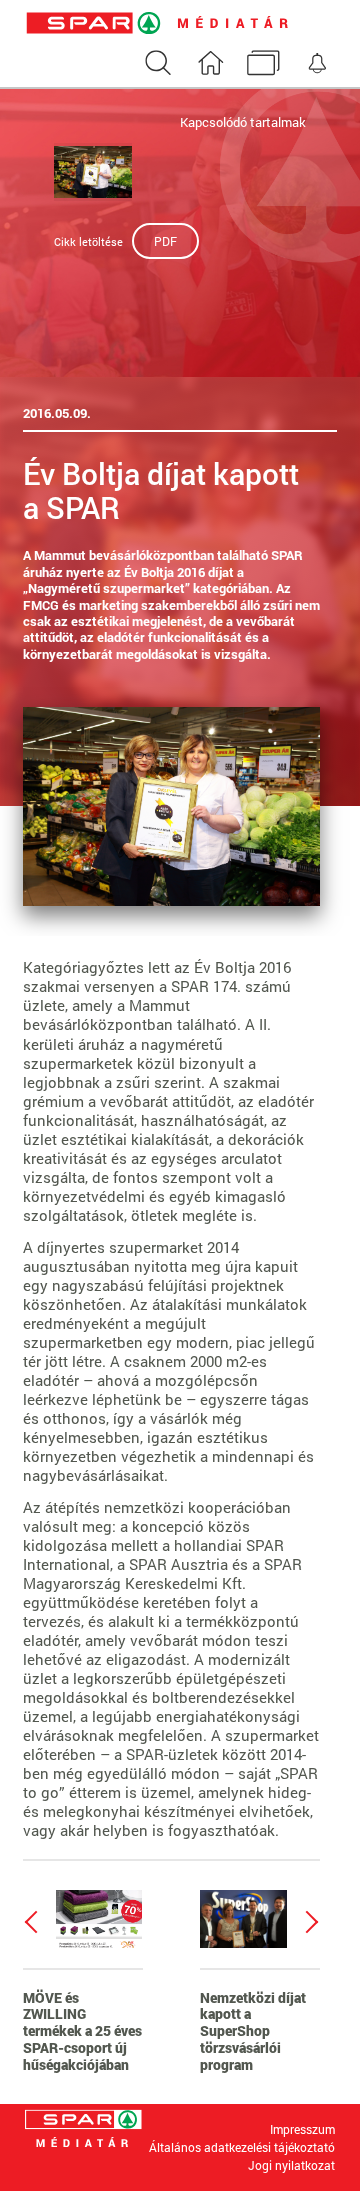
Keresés (157, 66)
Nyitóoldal (210, 66)
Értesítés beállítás (316, 66)
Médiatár (263, 66)
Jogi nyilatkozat (291, 2166)
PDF (165, 241)
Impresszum (302, 2129)
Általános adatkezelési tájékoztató (242, 2147)
